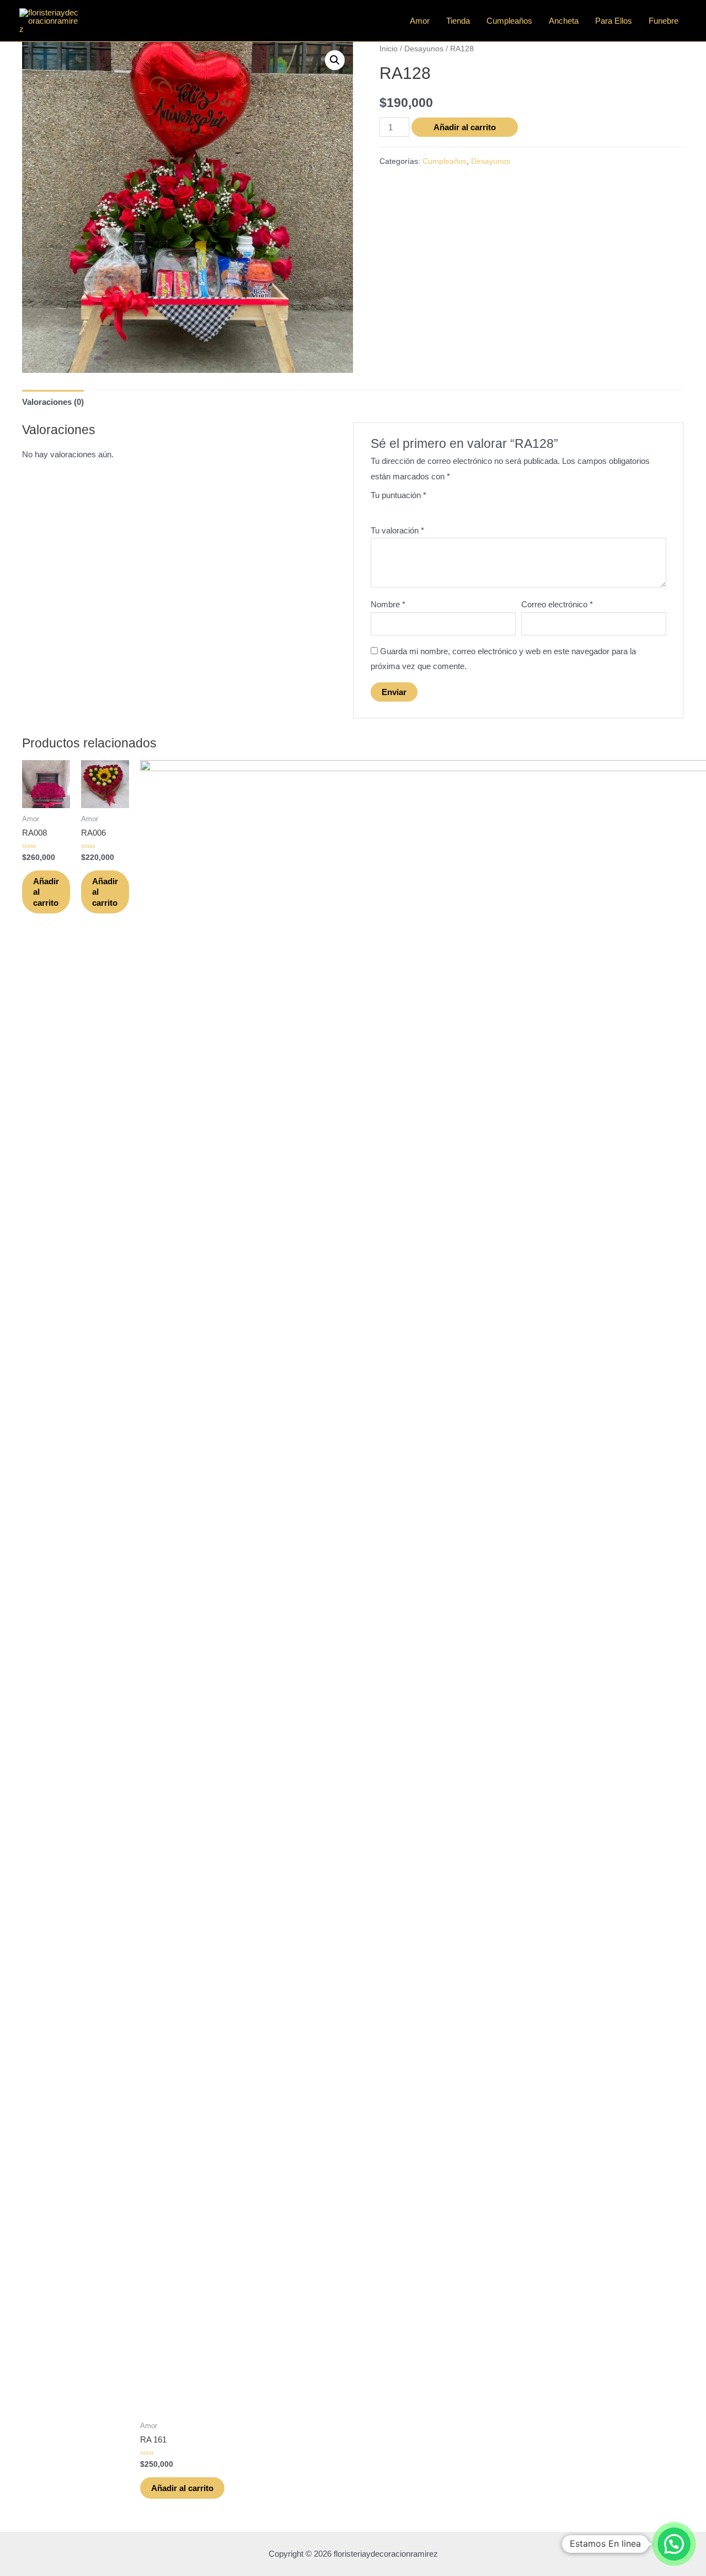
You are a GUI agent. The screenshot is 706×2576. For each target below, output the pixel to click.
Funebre (664, 21)
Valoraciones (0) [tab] (53, 402)
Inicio (389, 49)
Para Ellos (614, 21)
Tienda (458, 21)
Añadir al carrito (465, 127)
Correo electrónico (557, 604)
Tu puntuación (399, 495)
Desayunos (424, 49)
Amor (420, 21)
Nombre (388, 604)
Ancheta (564, 21)
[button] (335, 60)
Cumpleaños (509, 21)
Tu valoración (397, 530)
